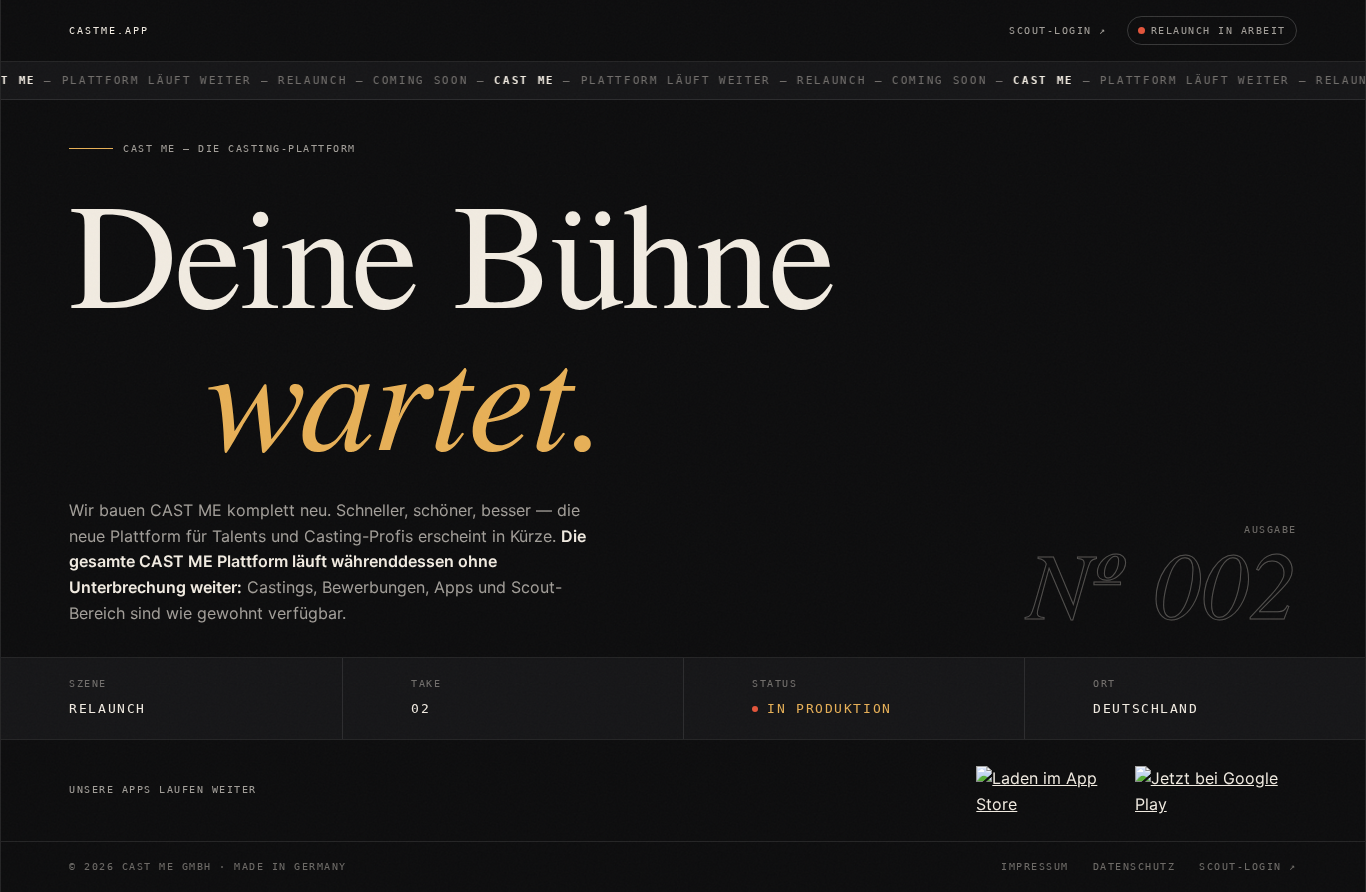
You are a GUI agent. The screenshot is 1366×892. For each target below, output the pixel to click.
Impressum (1035, 867)
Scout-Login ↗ (1058, 30)
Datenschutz (1134, 867)
